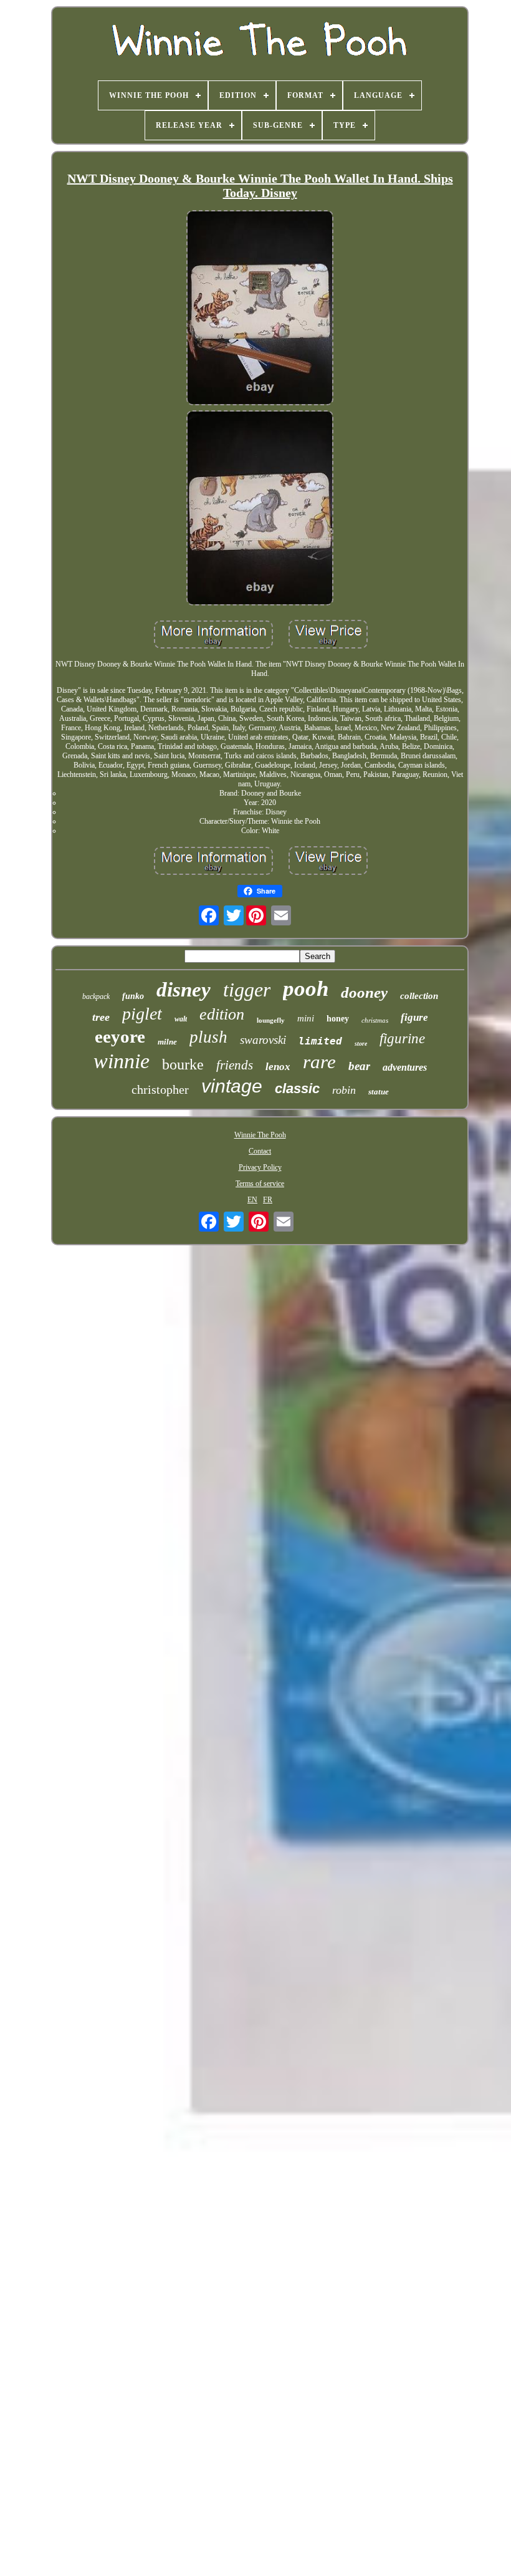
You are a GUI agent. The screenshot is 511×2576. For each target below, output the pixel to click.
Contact (260, 1151)
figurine (402, 1039)
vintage (232, 1086)
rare (319, 1062)
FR (268, 1200)
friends (235, 1065)
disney (184, 990)
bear (359, 1066)
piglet (142, 1014)
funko (133, 996)
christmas (375, 1020)
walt (181, 1019)
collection (419, 996)
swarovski (263, 1040)
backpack (96, 996)
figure (414, 1017)
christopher (160, 1089)
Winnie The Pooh (260, 1135)
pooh (306, 989)
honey (338, 1019)
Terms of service (260, 1184)
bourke (183, 1064)
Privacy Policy (260, 1167)
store (361, 1044)
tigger (247, 990)
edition (222, 1014)
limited (320, 1041)
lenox (278, 1067)
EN (252, 1200)
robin (344, 1090)
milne (167, 1042)
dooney (364, 992)
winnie (122, 1061)
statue (379, 1092)
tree (101, 1017)
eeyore (120, 1036)
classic (297, 1088)
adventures (405, 1067)
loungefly (271, 1020)
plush (208, 1037)
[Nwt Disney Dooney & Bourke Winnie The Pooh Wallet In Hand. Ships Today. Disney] (260, 309)
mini (306, 1018)
